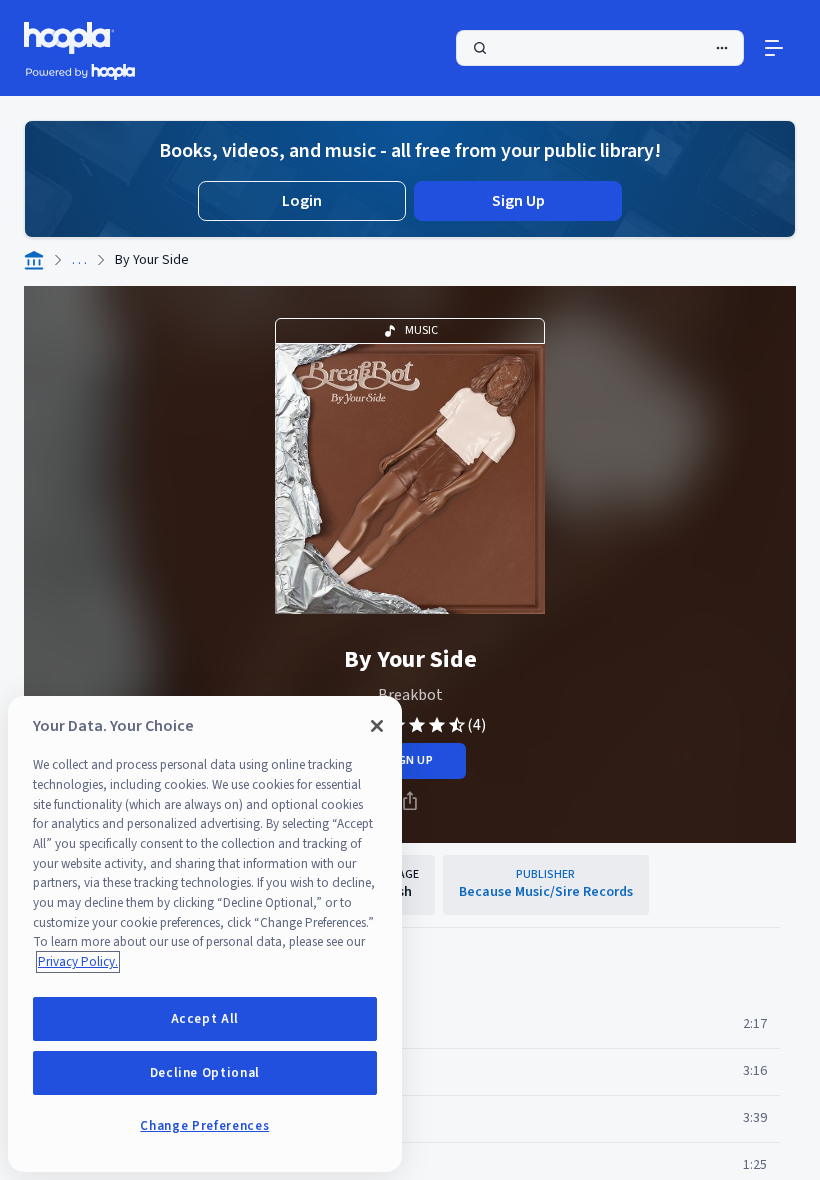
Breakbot (410, 695)
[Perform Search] (600, 48)
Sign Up (518, 201)
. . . (79, 260)
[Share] (410, 801)
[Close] (377, 726)
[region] (205, 934)
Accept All (205, 1019)
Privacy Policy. (78, 962)
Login (302, 201)
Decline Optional (205, 1073)
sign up (409, 760)
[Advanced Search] (722, 48)
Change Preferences (204, 1126)
